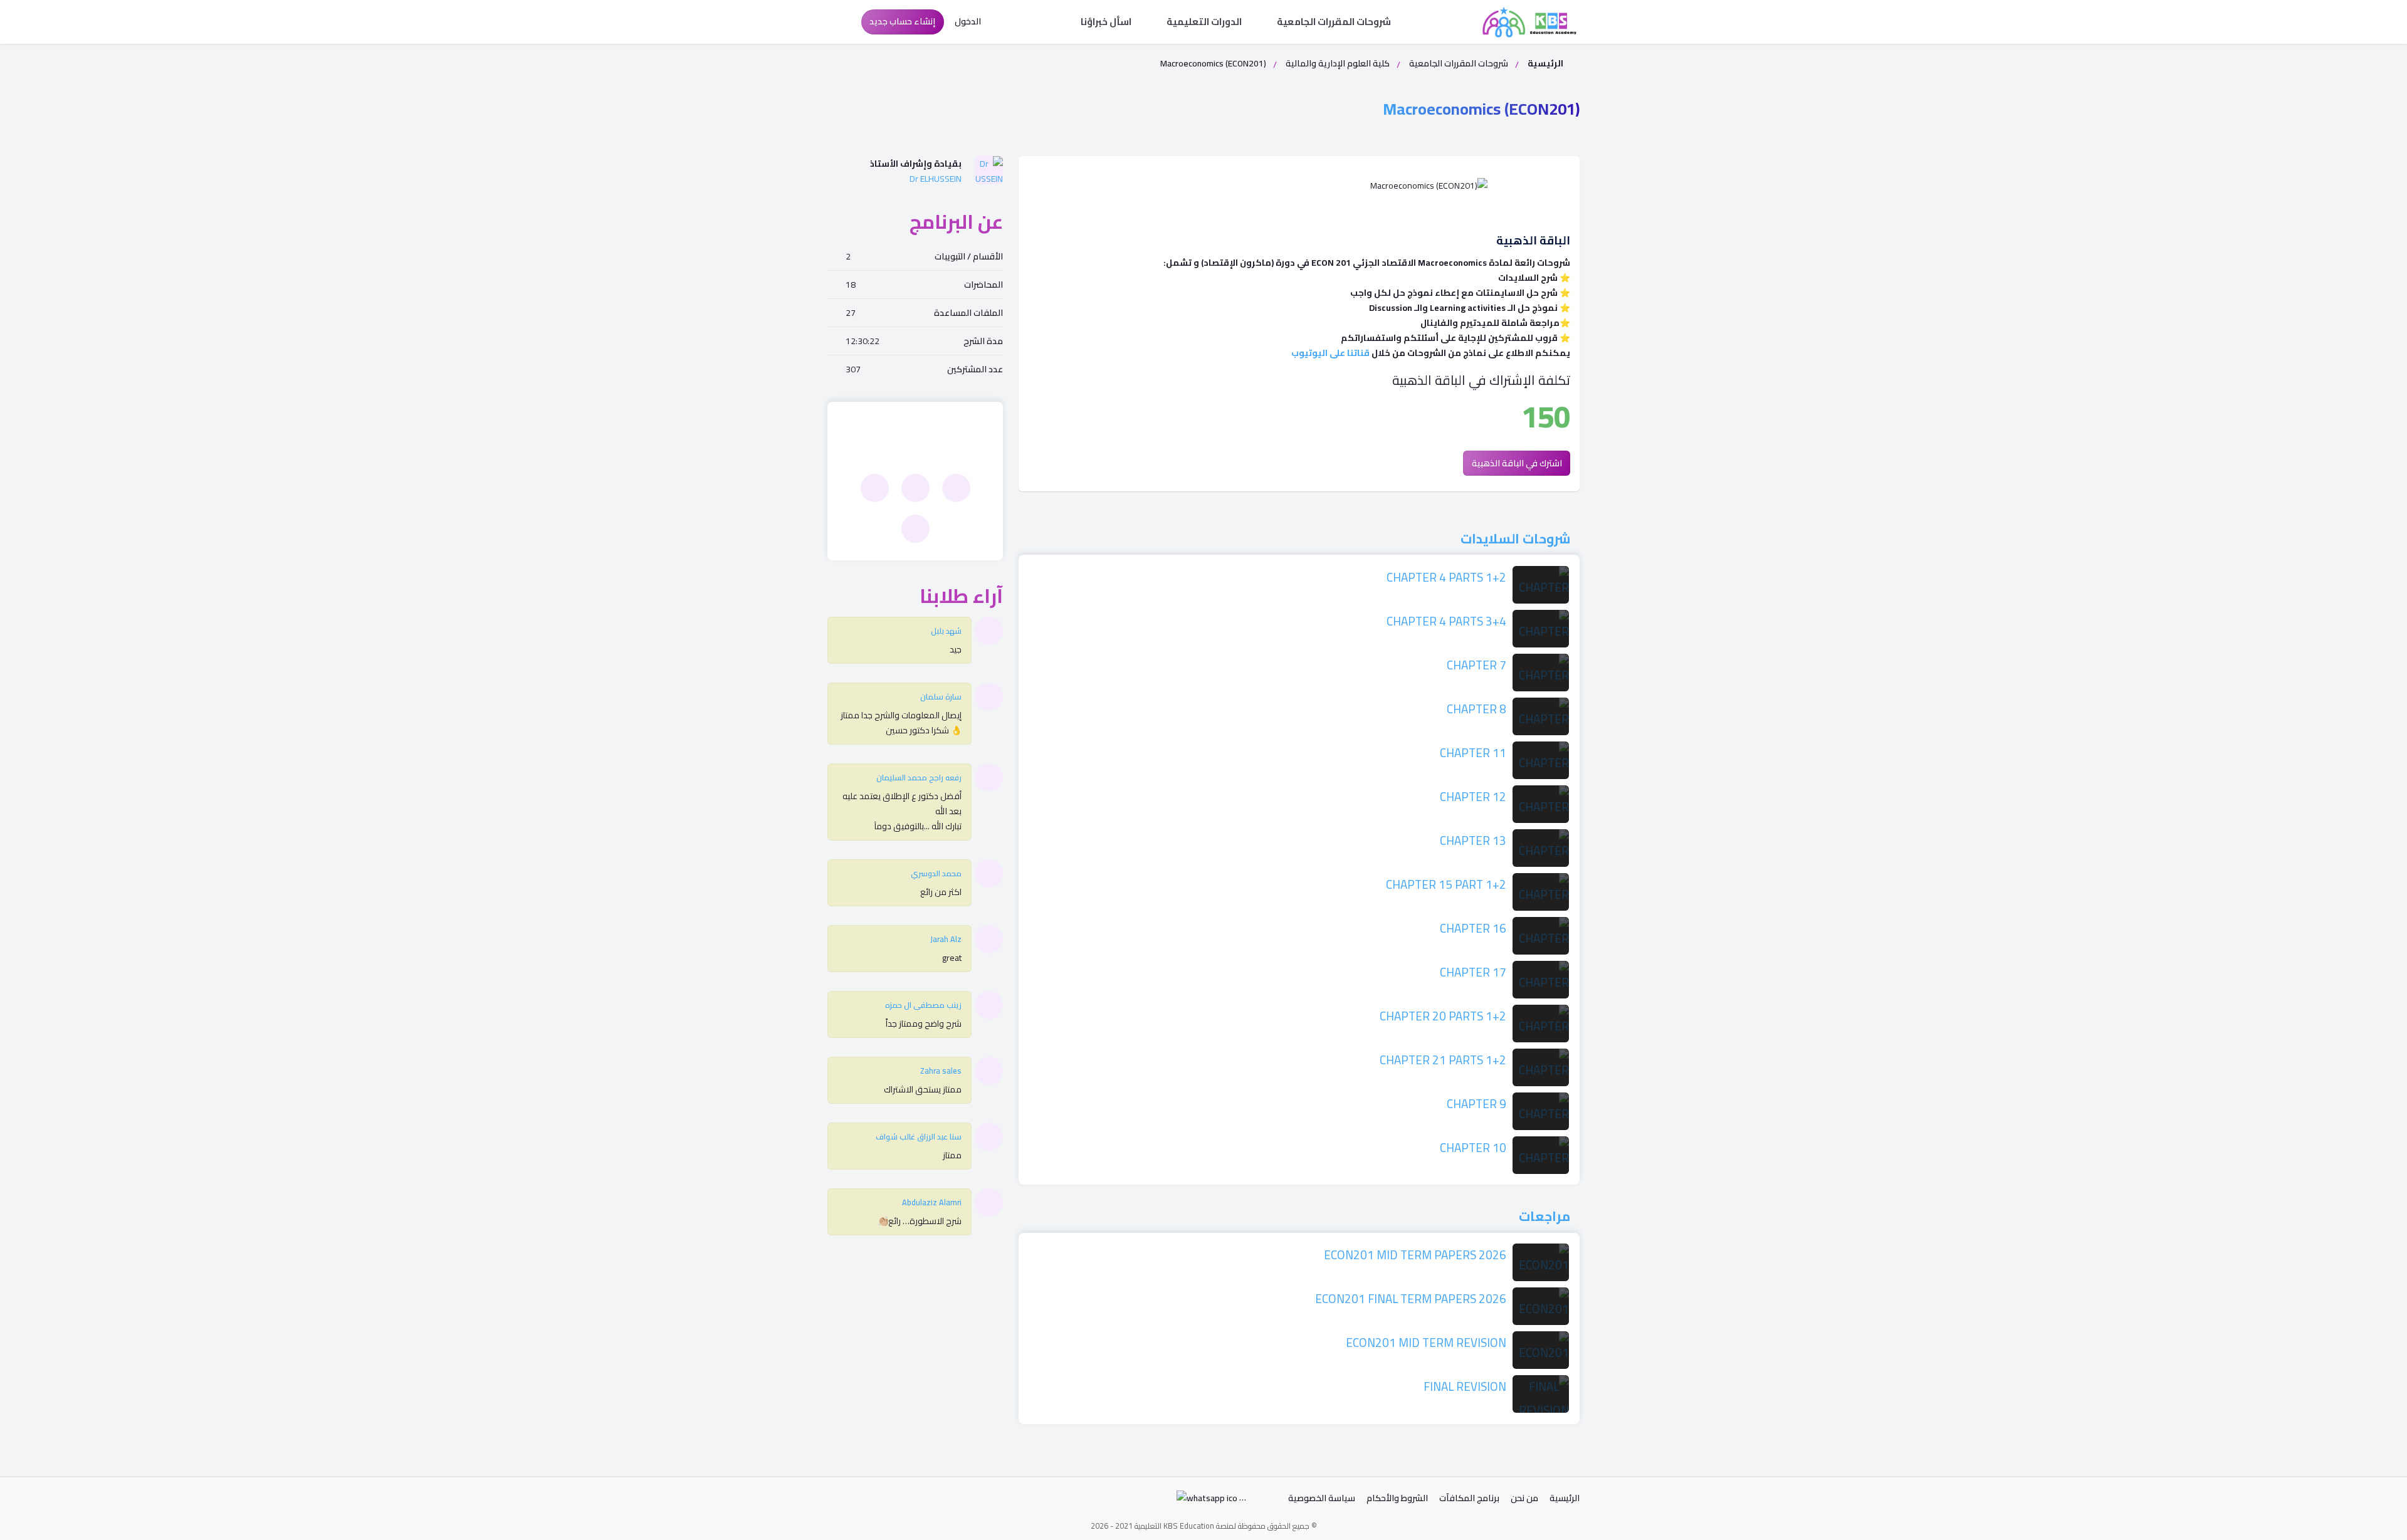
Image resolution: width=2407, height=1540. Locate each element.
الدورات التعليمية (1205, 22)
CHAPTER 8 (1476, 709)
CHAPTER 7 (1476, 665)
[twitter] (868, 1501)
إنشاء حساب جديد (902, 21)
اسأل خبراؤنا (1107, 22)
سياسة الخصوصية (1322, 1498)
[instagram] (896, 1501)
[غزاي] (915, 488)
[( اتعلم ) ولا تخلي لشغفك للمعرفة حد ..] (1529, 22)
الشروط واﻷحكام (1397, 1498)
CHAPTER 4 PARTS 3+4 (1446, 621)
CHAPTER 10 (1473, 1148)
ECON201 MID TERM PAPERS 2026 (1415, 1255)
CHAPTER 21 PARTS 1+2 (1443, 1060)
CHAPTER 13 (1473, 841)
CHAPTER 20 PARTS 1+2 (1443, 1016)
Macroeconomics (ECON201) (1481, 109)
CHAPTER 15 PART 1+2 (1446, 884)
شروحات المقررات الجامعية (1335, 22)
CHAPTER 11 (1473, 753)
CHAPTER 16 (1473, 928)
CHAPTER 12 (1473, 797)
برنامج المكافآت (1469, 1498)
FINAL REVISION (1465, 1386)
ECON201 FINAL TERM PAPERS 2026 (1411, 1299)
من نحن (1524, 1498)
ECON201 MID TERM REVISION (1426, 1343)
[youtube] (839, 1501)
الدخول (969, 21)
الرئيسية (1544, 63)
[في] (915, 529)
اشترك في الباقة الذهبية (1517, 463)
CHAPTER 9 (1476, 1104)
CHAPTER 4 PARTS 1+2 (1446, 577)
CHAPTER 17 (1473, 972)
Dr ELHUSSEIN (936, 179)
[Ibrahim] (956, 488)
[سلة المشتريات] (840, 22)
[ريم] (875, 488)
